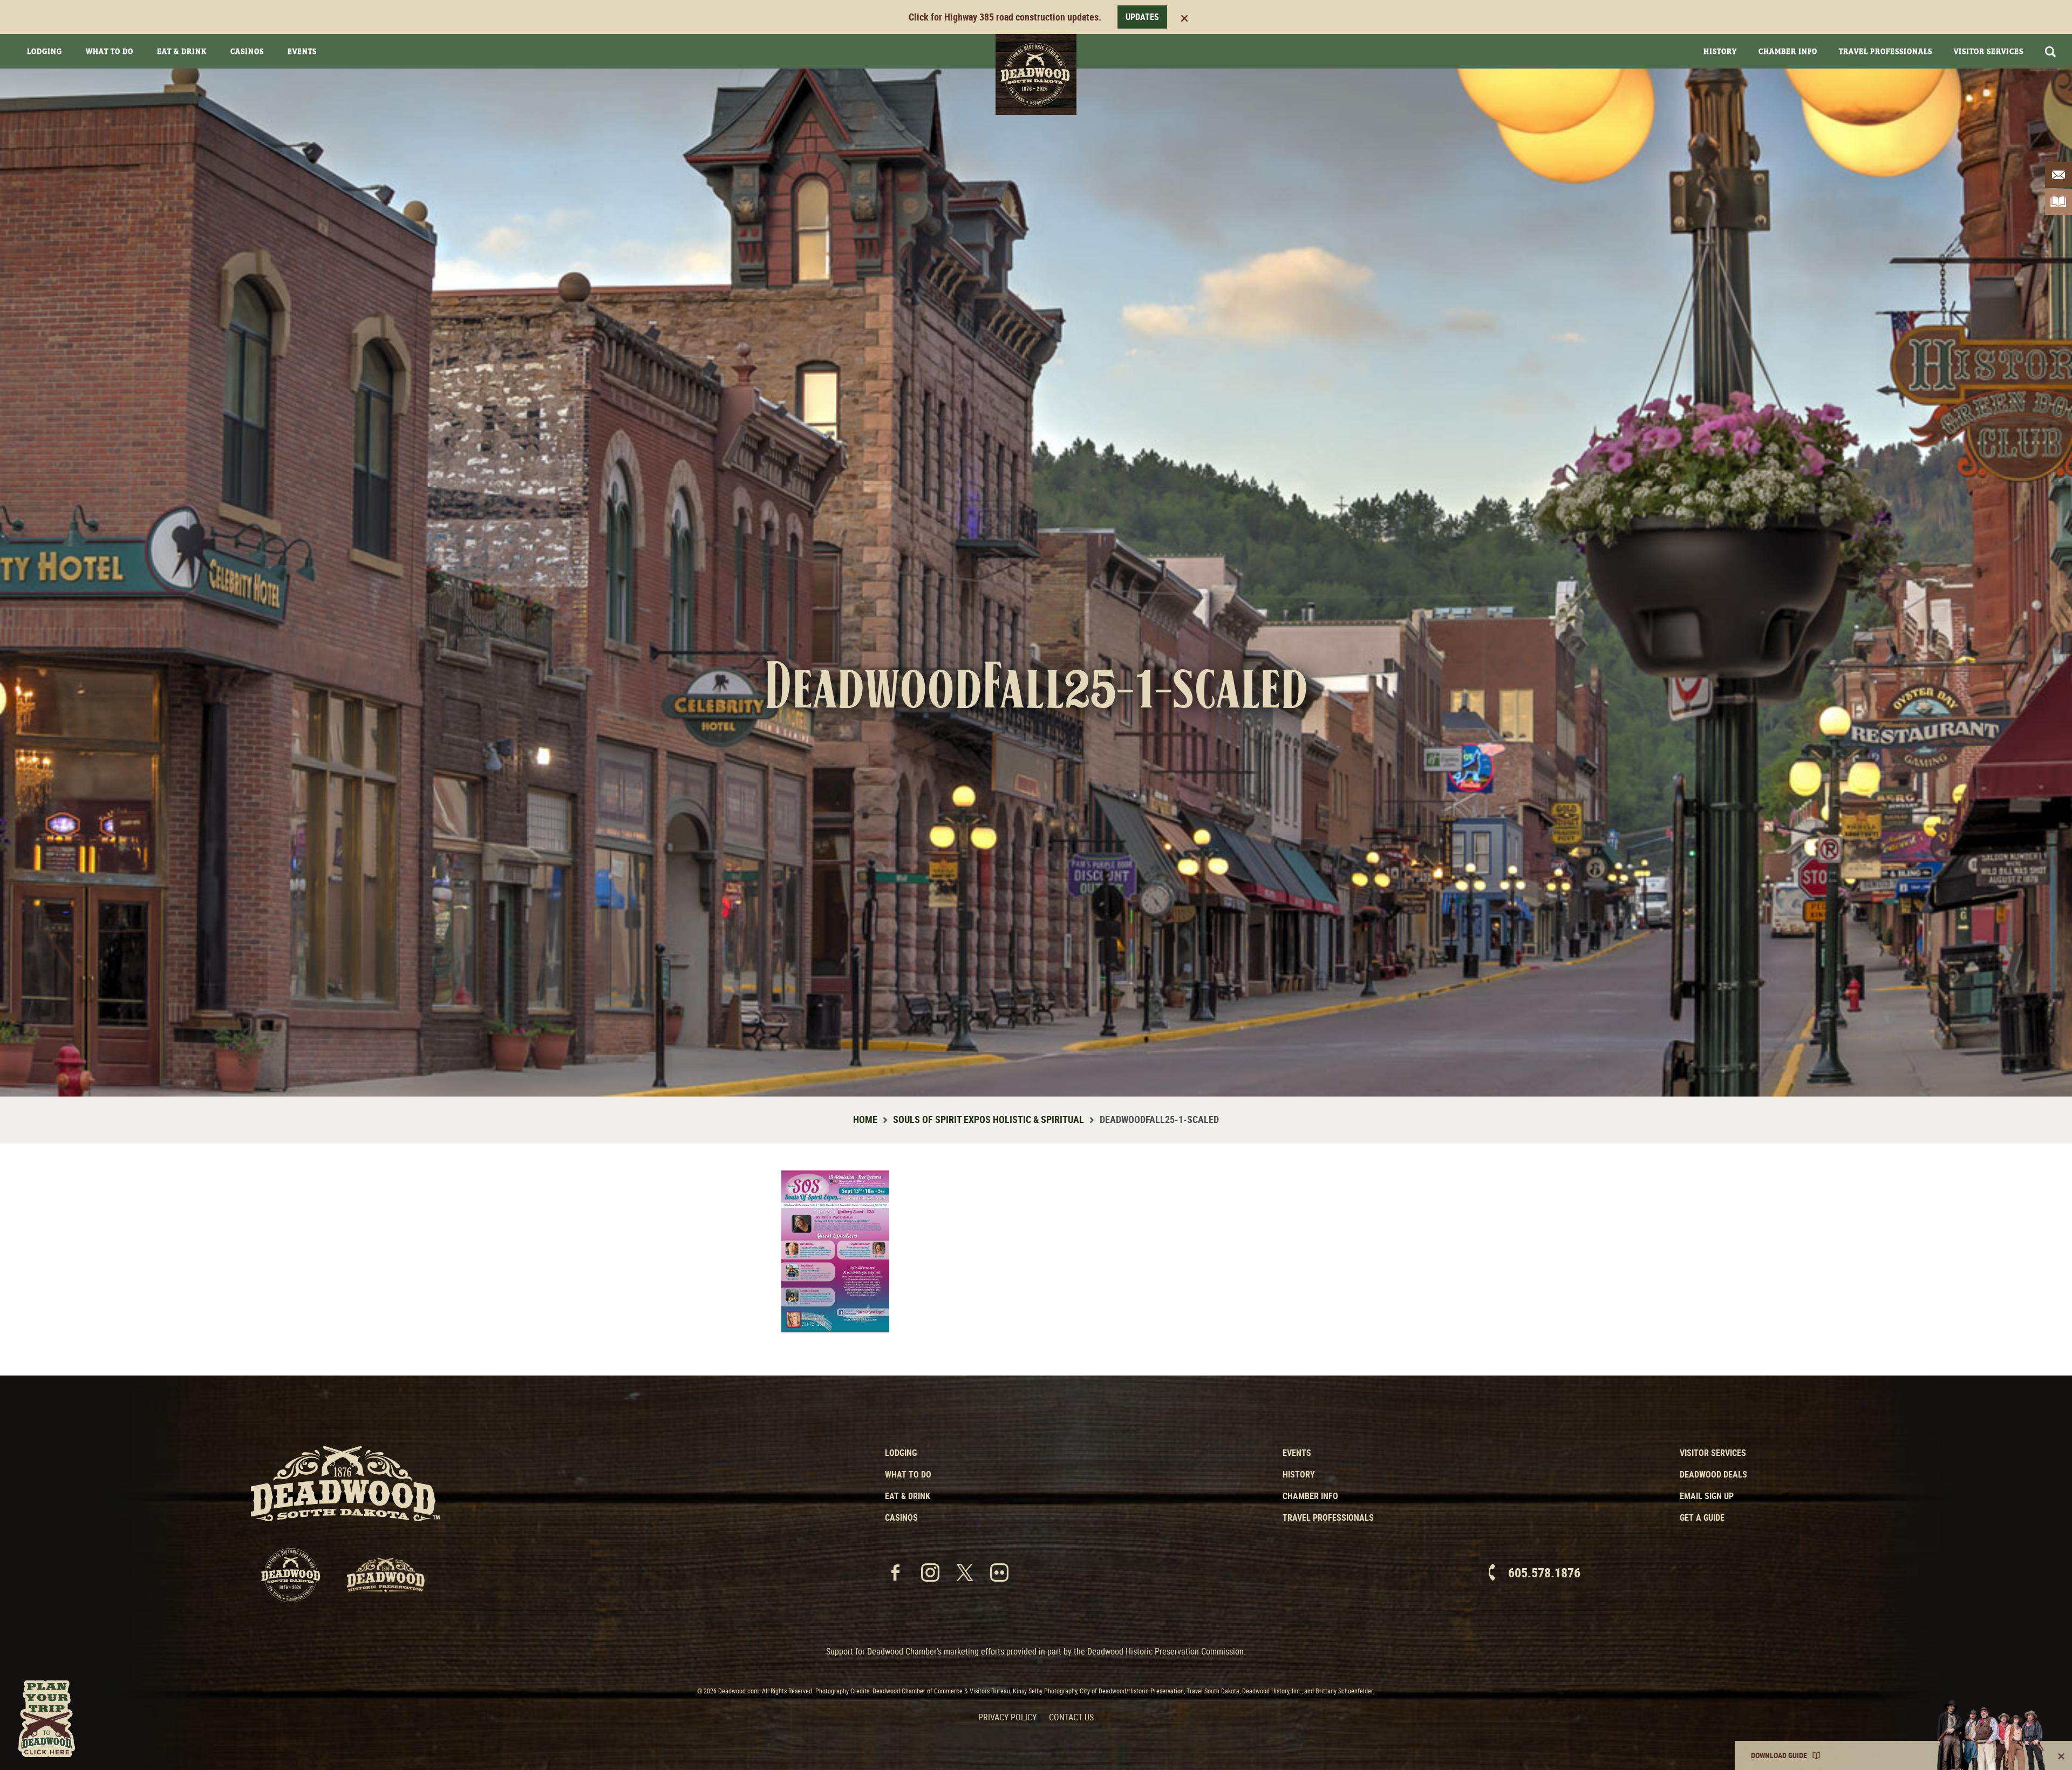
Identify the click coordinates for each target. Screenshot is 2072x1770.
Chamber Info (1788, 51)
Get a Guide (1702, 1517)
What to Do (908, 1474)
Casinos (247, 51)
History (1720, 51)
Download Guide (1779, 1755)
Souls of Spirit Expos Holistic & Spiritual (989, 1119)
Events (302, 51)
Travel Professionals (1886, 51)
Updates (1142, 17)
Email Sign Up (1707, 1496)
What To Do (110, 51)
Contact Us (1071, 1717)
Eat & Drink (182, 51)
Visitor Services (1989, 51)
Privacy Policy (1007, 1717)
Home (865, 1119)
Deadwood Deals (1713, 1474)
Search (2050, 52)
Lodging (45, 51)
